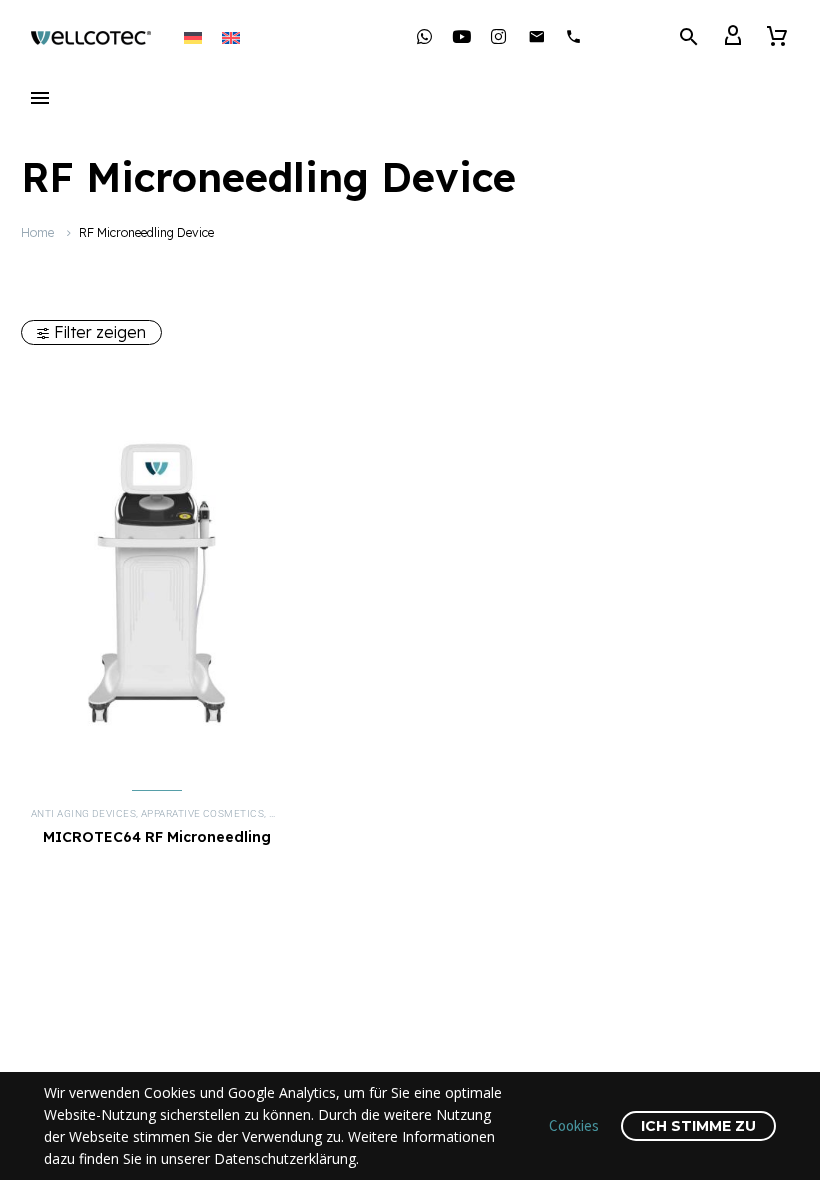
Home (37, 232)
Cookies (574, 1125)
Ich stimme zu (698, 1126)
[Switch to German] (193, 36)
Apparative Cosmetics (202, 813)
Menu (40, 98)
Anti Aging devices (83, 813)
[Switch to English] (231, 36)
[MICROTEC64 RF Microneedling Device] (156, 576)
